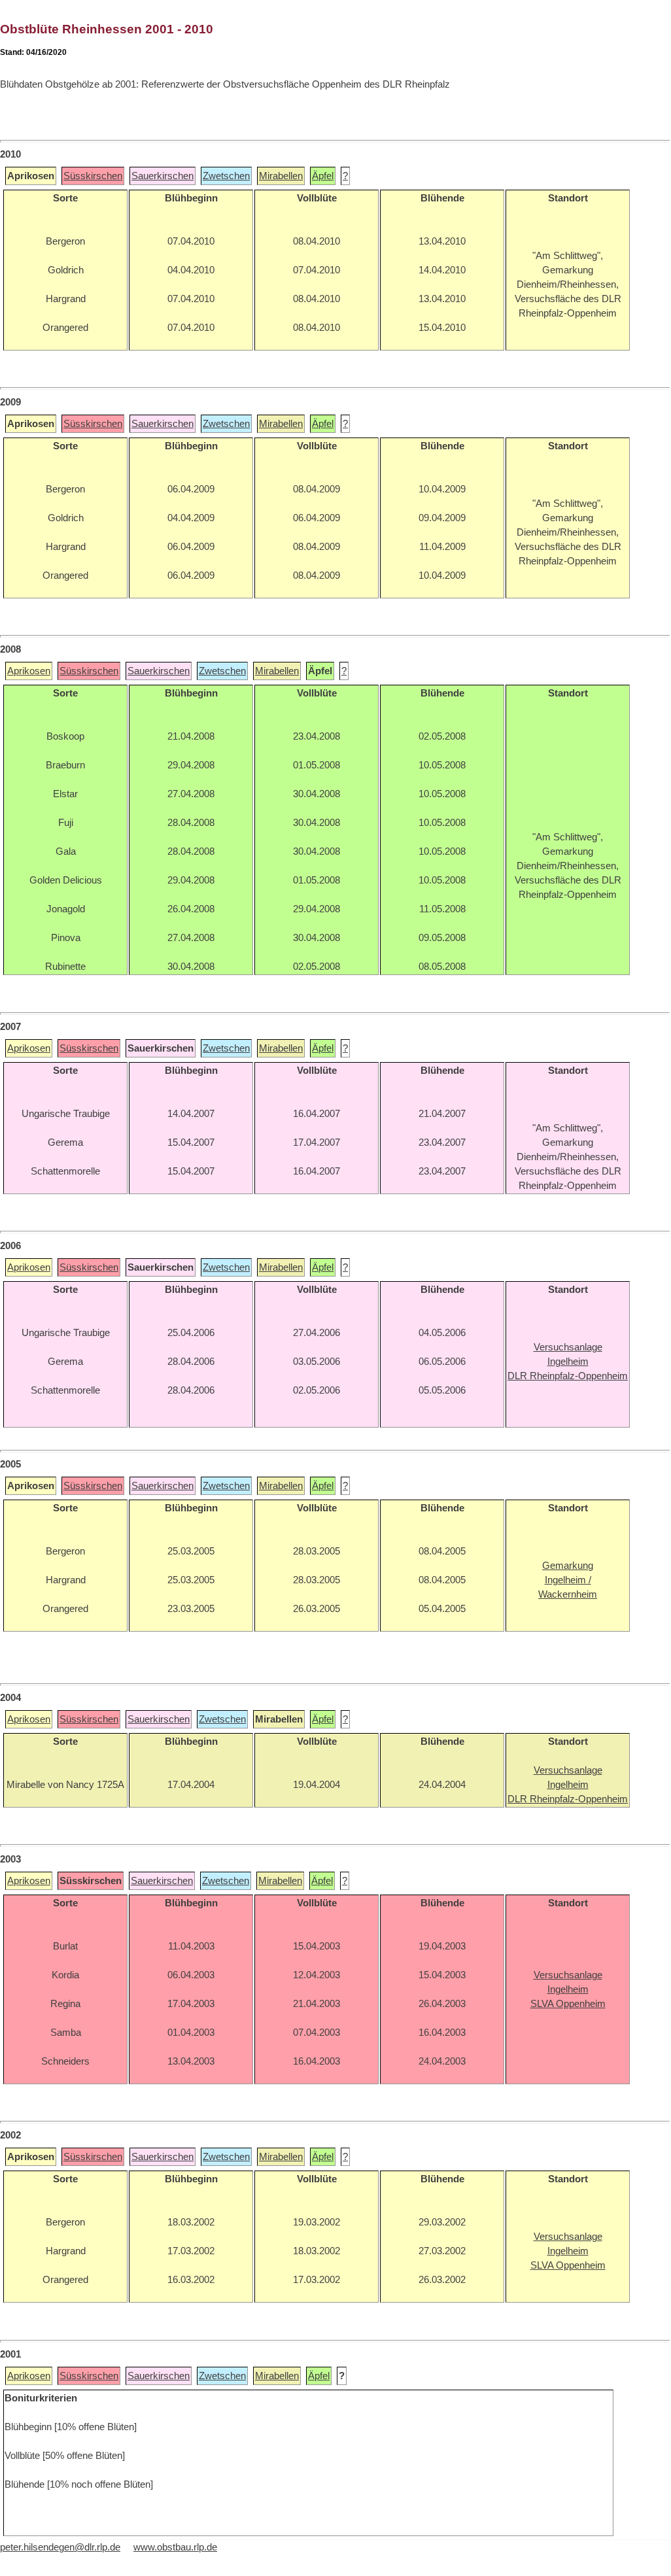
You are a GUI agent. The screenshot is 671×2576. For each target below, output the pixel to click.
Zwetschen (226, 176)
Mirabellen (281, 176)
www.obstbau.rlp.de (175, 2547)
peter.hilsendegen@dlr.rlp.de (60, 2547)
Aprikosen (29, 671)
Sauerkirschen (163, 176)
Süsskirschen (93, 176)
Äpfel (323, 176)
